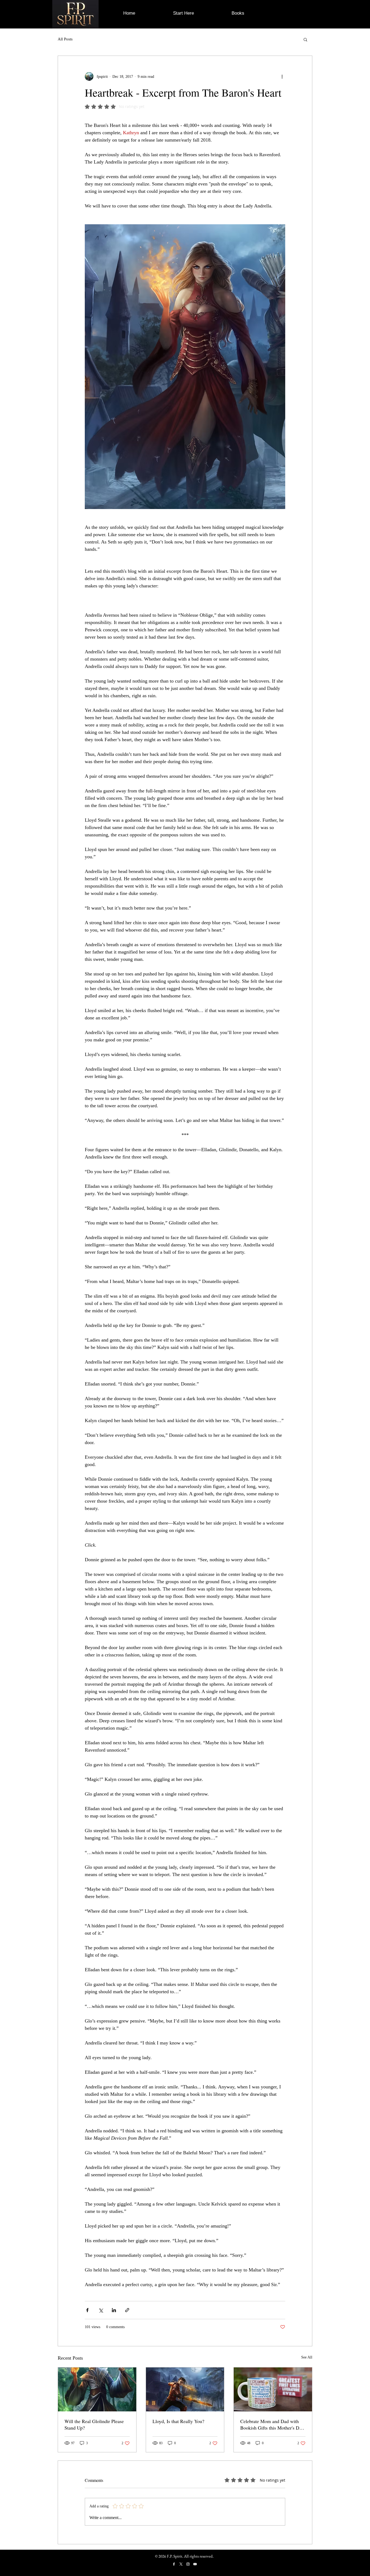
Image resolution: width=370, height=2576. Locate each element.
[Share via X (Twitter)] (101, 2310)
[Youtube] (195, 2564)
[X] (181, 2564)
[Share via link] (127, 2310)
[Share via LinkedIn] (114, 2310)
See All (307, 2357)
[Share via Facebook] (87, 2310)
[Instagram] (188, 2564)
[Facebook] (174, 2564)
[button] (305, 39)
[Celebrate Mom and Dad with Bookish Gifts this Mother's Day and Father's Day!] (273, 2389)
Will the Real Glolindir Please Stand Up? (94, 2424)
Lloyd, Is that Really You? (178, 2421)
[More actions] (282, 76)
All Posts (65, 39)
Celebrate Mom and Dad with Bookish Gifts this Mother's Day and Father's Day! (272, 2424)
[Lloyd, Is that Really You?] (185, 2389)
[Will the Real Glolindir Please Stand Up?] (97, 2389)
